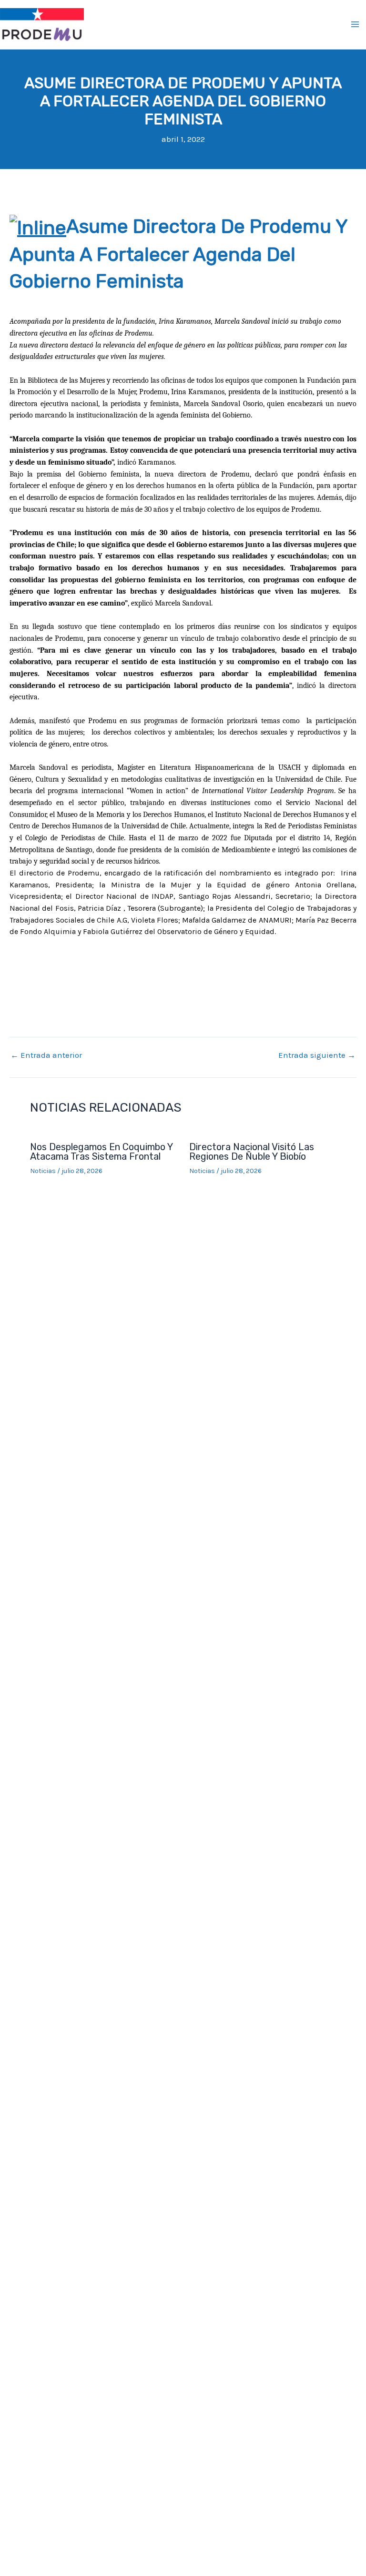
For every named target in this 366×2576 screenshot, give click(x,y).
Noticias (43, 1171)
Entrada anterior (46, 1055)
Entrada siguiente (317, 1055)
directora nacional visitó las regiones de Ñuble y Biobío (252, 1152)
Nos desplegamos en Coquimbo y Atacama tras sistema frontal (101, 1152)
